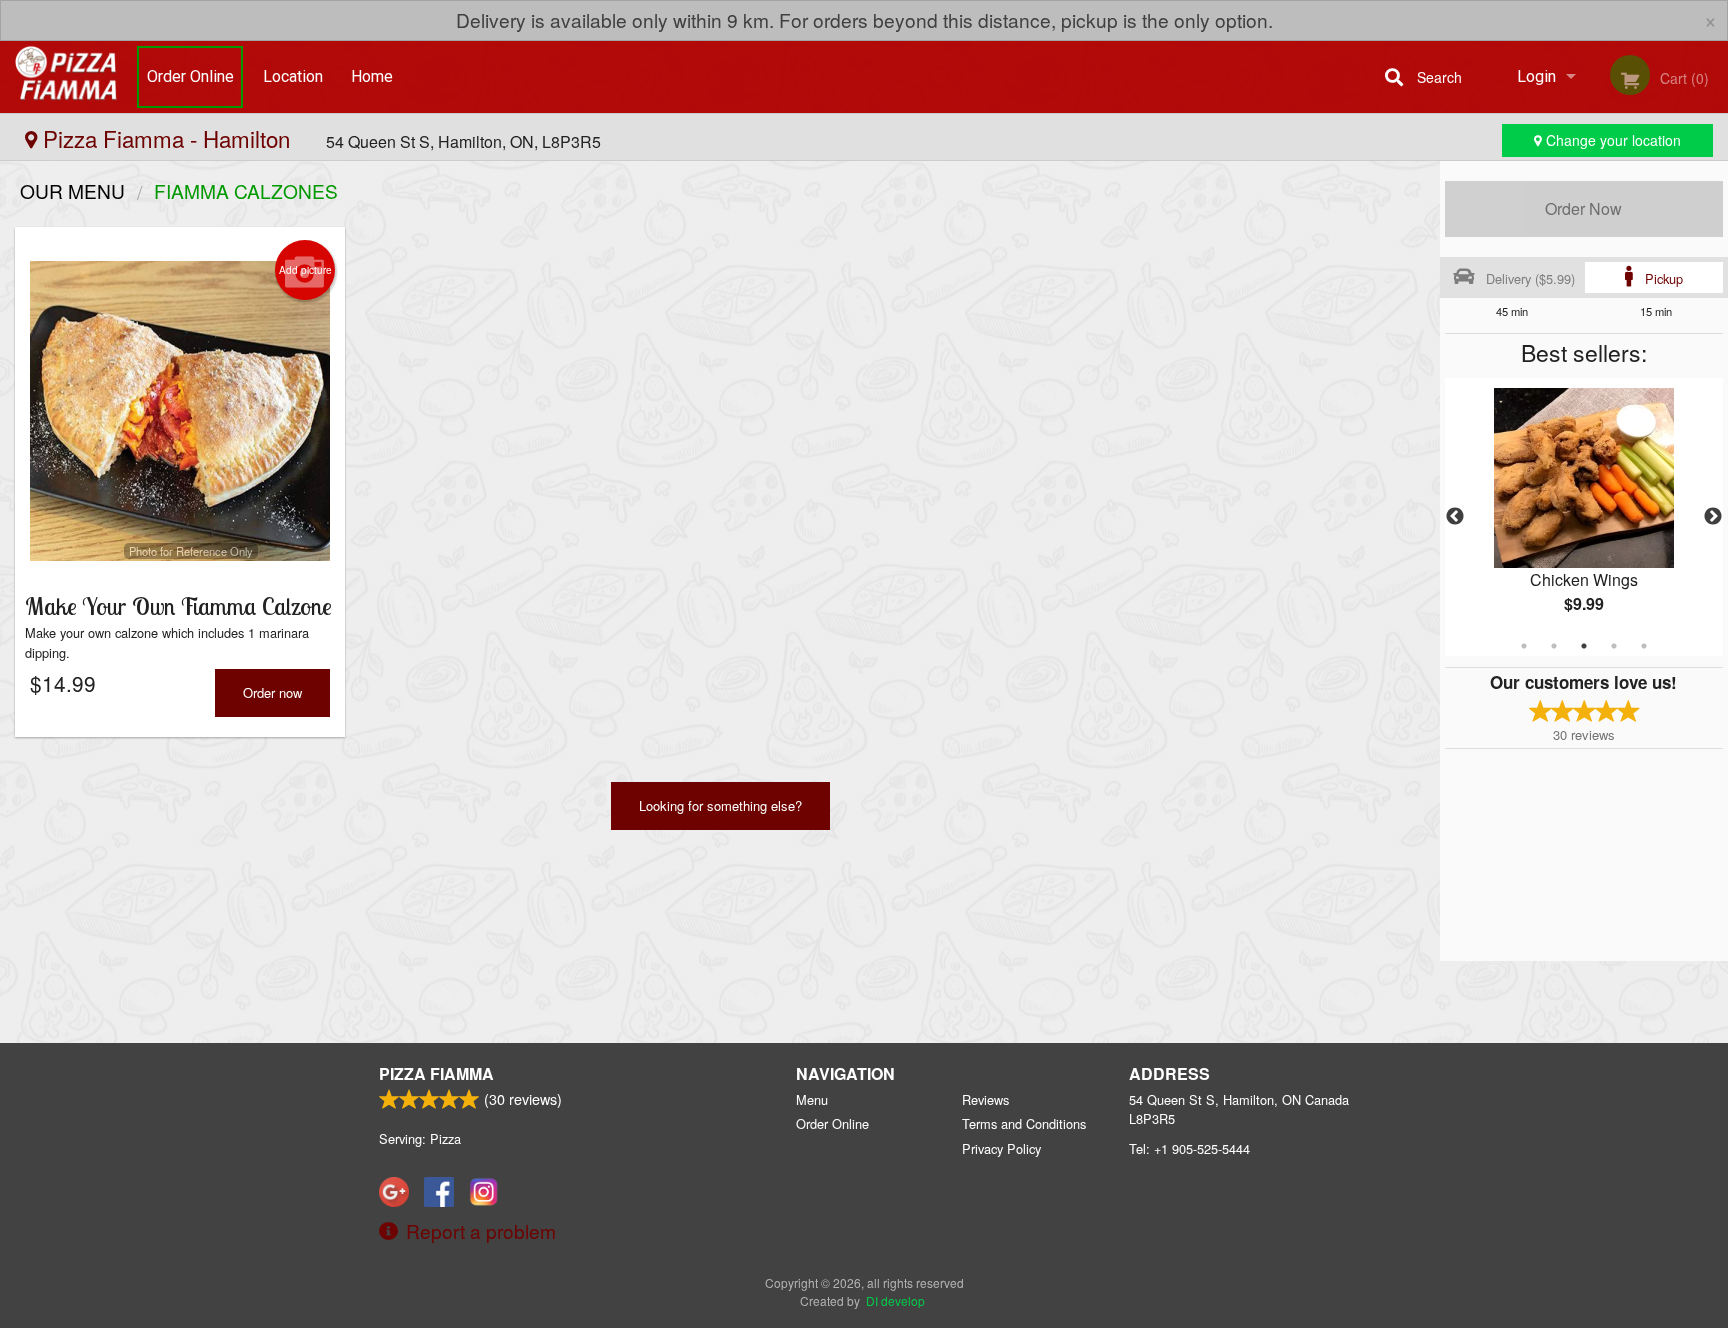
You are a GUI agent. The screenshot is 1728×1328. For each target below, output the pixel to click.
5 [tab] (1644, 646)
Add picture (305, 270)
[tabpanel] (1584, 517)
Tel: (1189, 1148)
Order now (272, 692)
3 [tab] (1584, 646)
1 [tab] (1524, 646)
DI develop (895, 1300)
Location (293, 76)
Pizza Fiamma (436, 1073)
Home (372, 76)
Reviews (985, 1099)
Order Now (1583, 208)
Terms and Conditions (1024, 1123)
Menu (812, 1099)
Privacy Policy (1001, 1148)
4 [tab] (1614, 646)
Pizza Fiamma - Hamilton (166, 138)
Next (1713, 517)
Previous (1455, 517)
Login (1536, 76)
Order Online (190, 76)
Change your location (1611, 140)
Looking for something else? (720, 805)
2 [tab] (1554, 646)
